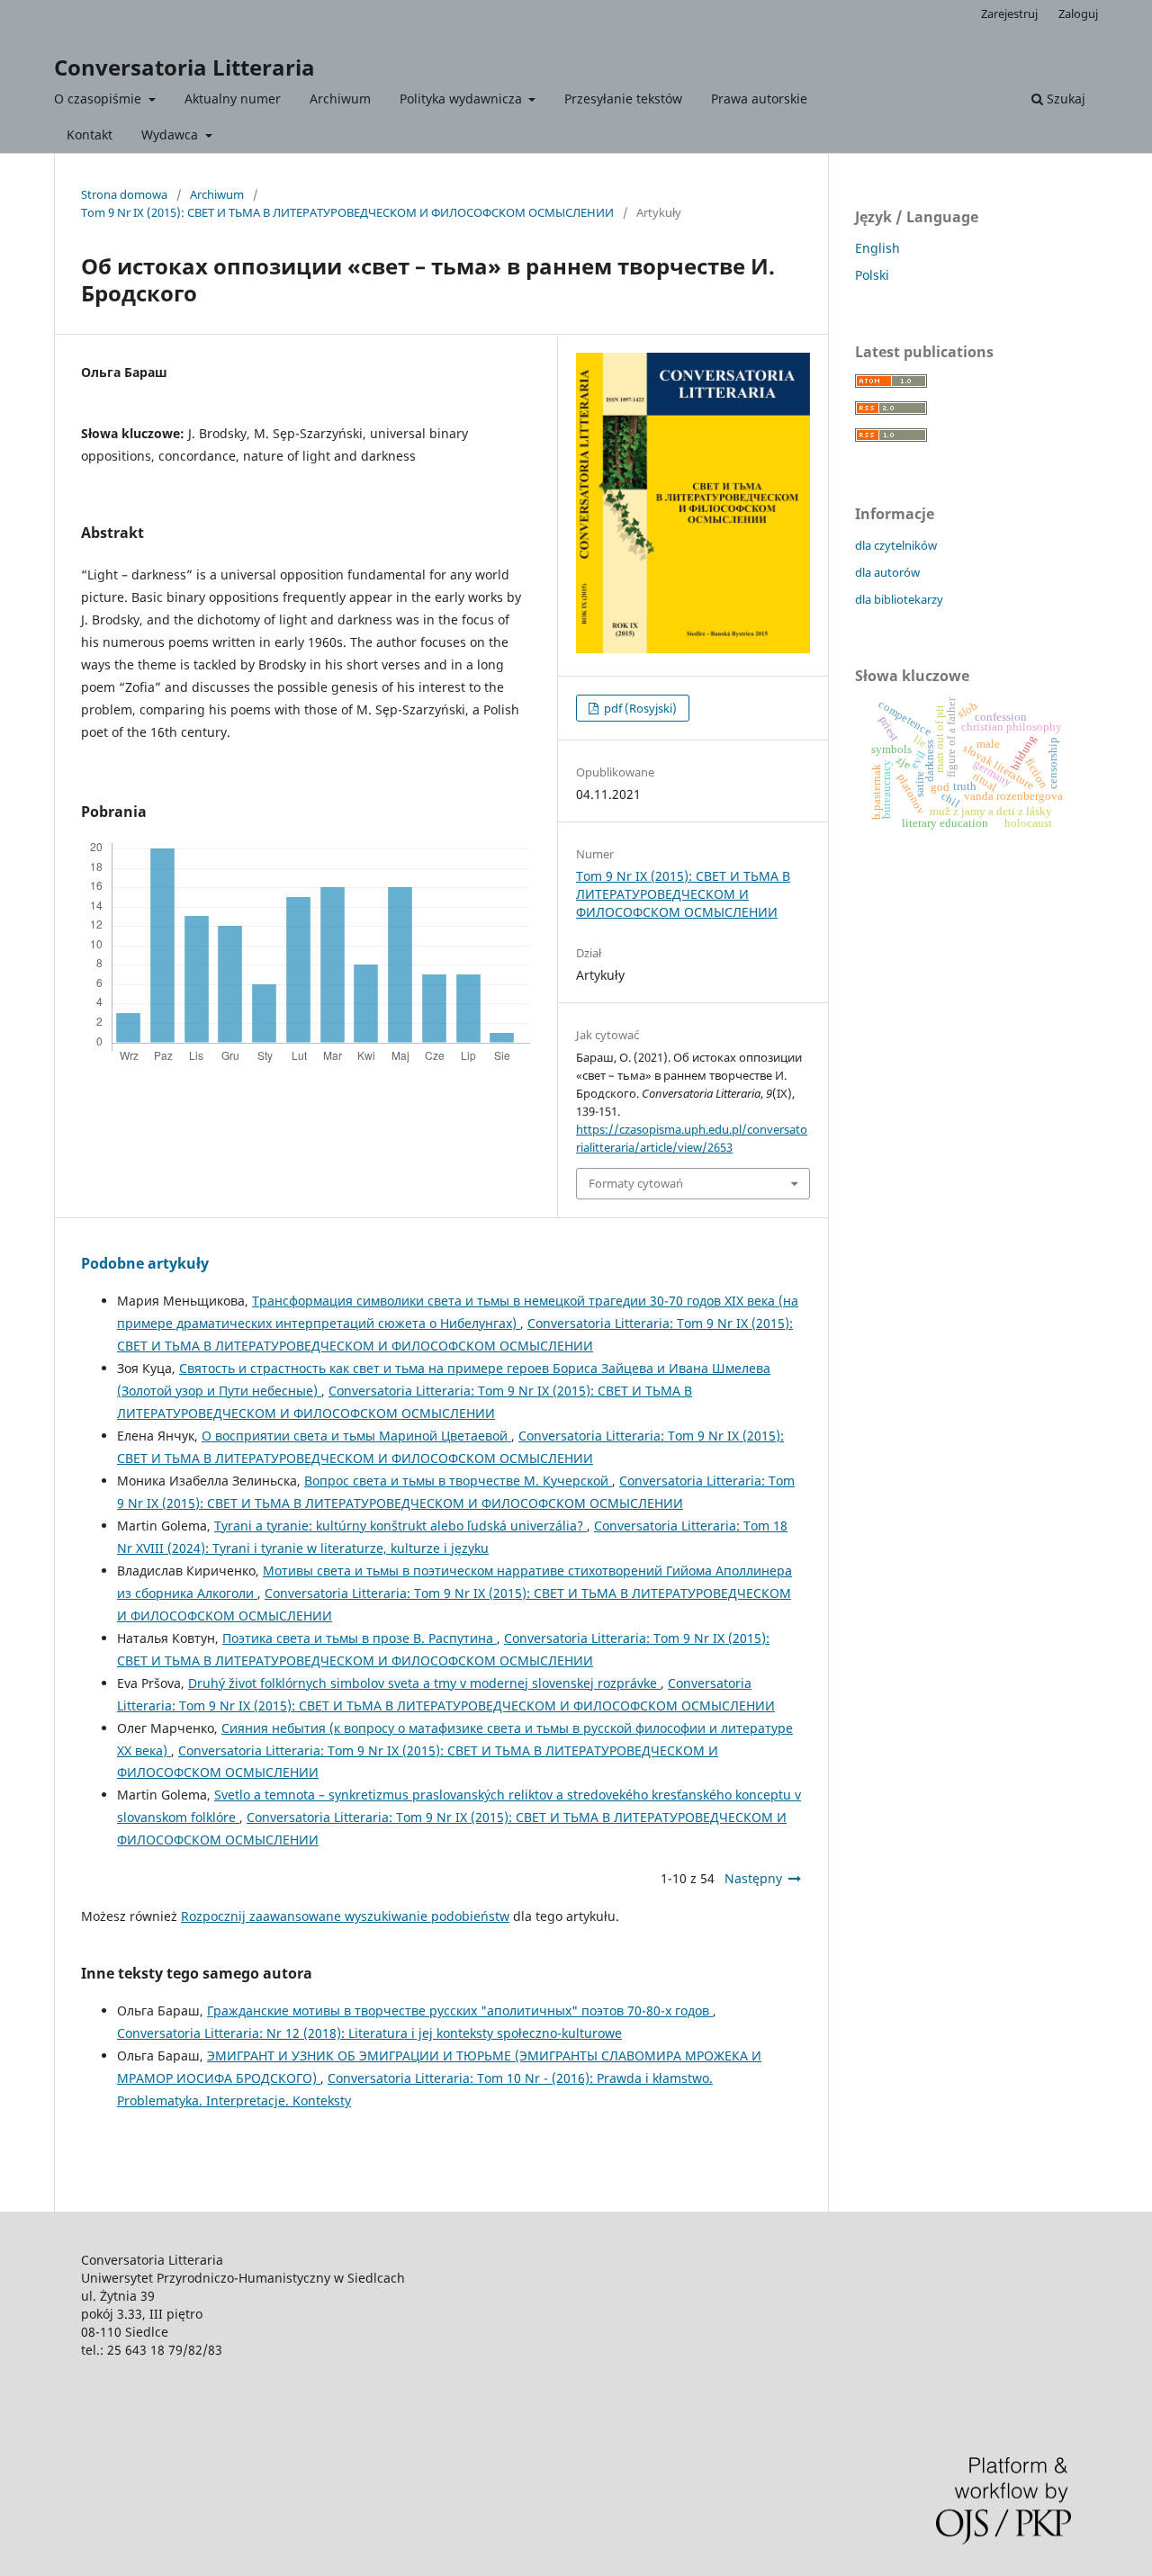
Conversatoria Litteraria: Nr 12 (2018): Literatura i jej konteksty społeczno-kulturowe (369, 2033)
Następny (753, 1878)
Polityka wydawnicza (463, 99)
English (877, 248)
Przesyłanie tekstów (623, 99)
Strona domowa (124, 194)
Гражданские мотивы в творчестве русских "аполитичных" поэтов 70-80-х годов (460, 2011)
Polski (872, 275)
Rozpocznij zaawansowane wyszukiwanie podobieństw (345, 1916)
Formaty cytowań (636, 1183)
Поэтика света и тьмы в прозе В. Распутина (360, 1638)
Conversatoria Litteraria (184, 67)
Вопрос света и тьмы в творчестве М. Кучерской (458, 1481)
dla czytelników (896, 545)
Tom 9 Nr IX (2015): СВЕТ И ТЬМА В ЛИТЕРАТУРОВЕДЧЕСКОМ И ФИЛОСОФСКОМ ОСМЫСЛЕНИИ (347, 212)
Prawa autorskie (759, 99)
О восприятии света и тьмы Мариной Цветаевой (356, 1436)
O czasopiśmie (99, 99)
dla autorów (887, 572)
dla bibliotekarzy (899, 599)
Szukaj (1064, 99)
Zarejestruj (1009, 13)
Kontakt (90, 135)
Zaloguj (1078, 13)
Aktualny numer (233, 99)
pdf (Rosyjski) (639, 708)
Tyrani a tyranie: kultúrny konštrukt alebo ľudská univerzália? (400, 1526)
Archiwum (340, 99)
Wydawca (171, 135)
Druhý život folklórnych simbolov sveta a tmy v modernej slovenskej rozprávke (424, 1683)
